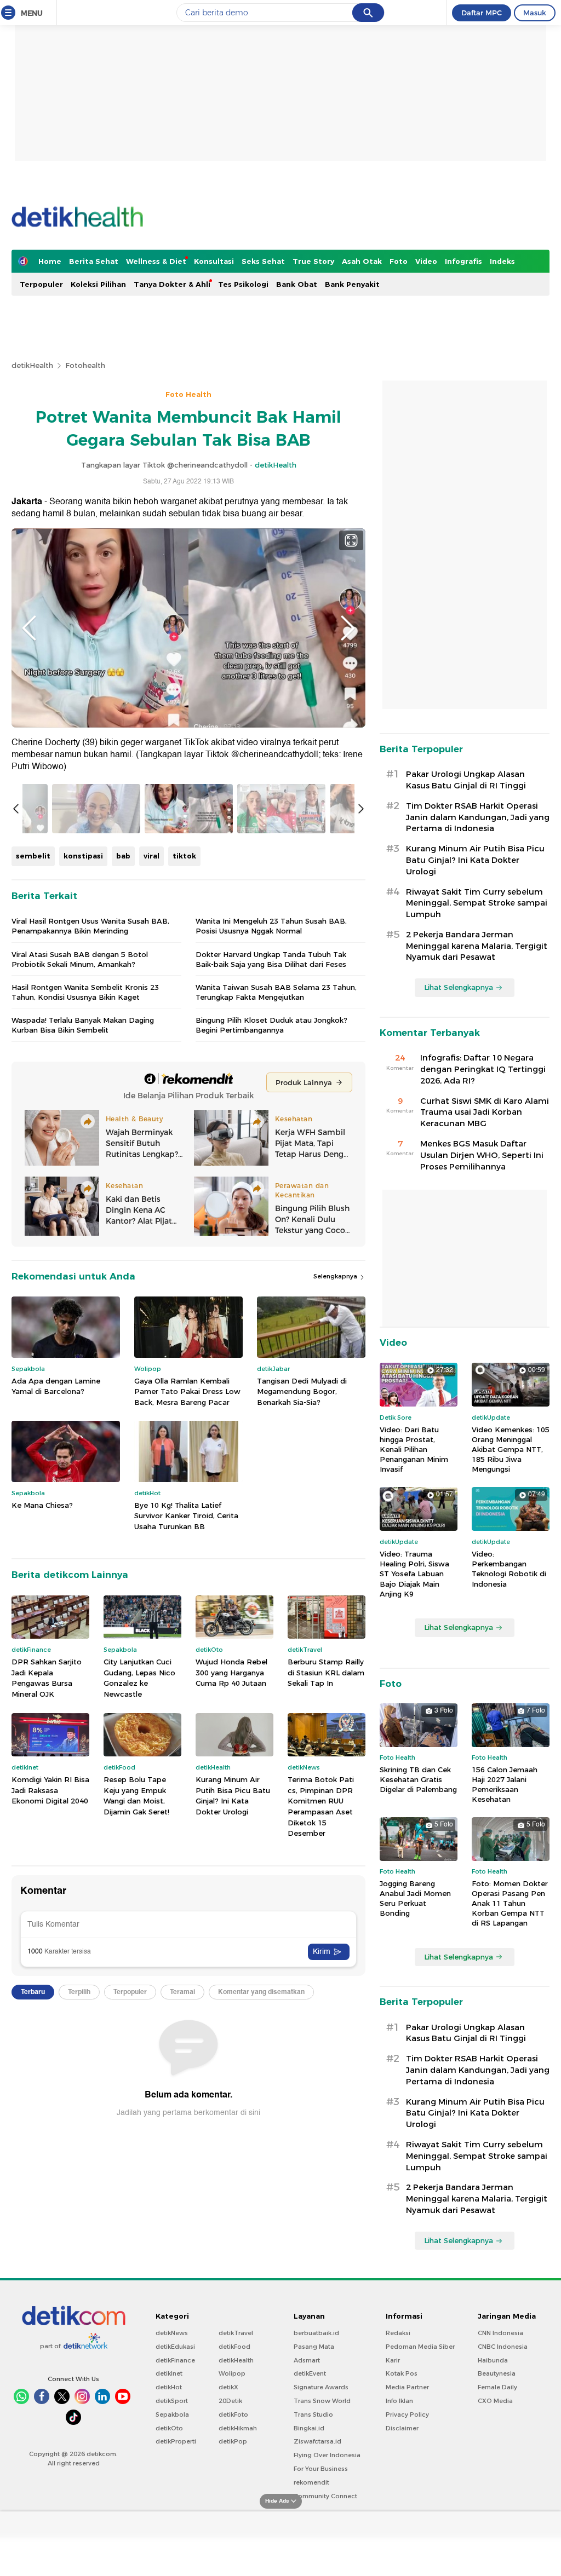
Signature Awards (321, 2387)
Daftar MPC (482, 13)
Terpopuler (41, 284)
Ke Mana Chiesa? (42, 1505)
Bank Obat (297, 284)
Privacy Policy (407, 2414)
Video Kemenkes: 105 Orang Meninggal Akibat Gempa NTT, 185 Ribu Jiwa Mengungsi (511, 1450)
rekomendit (311, 2482)
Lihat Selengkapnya (459, 987)
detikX (228, 2387)
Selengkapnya (336, 1276)
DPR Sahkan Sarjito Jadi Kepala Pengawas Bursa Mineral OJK (47, 1678)
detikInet (169, 2373)
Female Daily (497, 2387)
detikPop (233, 2441)
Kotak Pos (402, 2373)
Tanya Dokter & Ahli (172, 284)
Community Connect (325, 2496)
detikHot (169, 2387)
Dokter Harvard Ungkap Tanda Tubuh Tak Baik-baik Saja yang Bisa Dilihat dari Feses (271, 959)
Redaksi (398, 2333)
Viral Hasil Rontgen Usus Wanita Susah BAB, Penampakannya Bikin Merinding (90, 926)
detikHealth (32, 365)
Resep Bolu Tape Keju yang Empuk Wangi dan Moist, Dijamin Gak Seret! (136, 1796)
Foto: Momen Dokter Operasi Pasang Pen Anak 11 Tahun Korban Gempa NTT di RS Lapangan (510, 1903)
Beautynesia (497, 2373)
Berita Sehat (94, 261)
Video (426, 261)
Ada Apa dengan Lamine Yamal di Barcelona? (56, 1386)
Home (50, 261)
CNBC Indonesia (503, 2347)
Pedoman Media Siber (420, 2347)
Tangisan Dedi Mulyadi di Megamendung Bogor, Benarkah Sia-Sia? (302, 1391)
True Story (313, 261)
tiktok (184, 856)
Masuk (535, 13)
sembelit (33, 856)
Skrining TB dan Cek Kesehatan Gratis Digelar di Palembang (418, 1779)
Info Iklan (399, 2401)
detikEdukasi (175, 2347)
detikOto (169, 2428)
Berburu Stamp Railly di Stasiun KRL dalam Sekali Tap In (326, 1672)
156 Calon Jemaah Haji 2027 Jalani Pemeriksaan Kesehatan (505, 1785)
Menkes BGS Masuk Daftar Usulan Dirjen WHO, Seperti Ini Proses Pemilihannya (482, 1155)
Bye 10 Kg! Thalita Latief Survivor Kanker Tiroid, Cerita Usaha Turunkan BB (186, 1516)
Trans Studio (313, 2414)
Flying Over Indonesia (327, 2455)
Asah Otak (362, 261)
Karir (393, 2360)
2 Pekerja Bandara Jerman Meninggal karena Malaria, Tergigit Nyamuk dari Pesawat (477, 946)
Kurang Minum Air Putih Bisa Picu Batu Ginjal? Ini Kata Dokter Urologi (233, 1796)
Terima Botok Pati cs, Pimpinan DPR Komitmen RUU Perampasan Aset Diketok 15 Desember (321, 1806)
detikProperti (176, 2441)
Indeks (502, 261)
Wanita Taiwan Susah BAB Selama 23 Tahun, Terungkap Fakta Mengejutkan (276, 992)
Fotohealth (85, 365)
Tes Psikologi (243, 284)
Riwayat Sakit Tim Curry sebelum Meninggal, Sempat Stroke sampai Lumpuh (477, 903)
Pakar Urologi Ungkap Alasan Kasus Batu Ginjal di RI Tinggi (466, 780)
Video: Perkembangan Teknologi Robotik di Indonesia (509, 1569)
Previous (29, 628)
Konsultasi (214, 261)
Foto (399, 261)
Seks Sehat (263, 261)
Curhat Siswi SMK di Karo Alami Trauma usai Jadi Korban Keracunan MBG (485, 1113)
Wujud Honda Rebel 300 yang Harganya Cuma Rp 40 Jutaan (231, 1672)
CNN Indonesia (500, 2333)
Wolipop (232, 2373)
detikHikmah (238, 2428)
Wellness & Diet (156, 261)
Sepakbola (172, 2414)
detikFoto (233, 2414)
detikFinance (175, 2360)
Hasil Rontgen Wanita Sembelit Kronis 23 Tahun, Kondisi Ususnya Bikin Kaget (85, 992)
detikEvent (310, 2373)
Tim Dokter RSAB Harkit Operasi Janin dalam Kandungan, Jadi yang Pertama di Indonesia (478, 817)
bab (123, 856)
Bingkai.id (309, 2428)
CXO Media (495, 2401)
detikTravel (236, 2333)
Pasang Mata (314, 2347)
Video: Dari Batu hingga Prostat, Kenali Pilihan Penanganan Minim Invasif (414, 1450)
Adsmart (307, 2360)
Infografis (463, 261)
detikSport (172, 2401)
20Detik (230, 2401)
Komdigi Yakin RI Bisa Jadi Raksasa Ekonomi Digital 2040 (50, 1790)
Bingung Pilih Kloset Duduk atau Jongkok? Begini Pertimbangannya (271, 1025)
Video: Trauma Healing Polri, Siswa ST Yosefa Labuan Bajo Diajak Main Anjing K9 (414, 1574)
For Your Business (321, 2469)
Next (348, 628)
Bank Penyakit (352, 284)
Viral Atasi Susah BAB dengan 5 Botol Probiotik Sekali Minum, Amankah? (80, 959)
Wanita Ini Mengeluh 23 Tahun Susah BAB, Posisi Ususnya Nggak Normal (271, 926)
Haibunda (493, 2360)
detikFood (234, 2347)
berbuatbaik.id (316, 2333)
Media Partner (407, 2387)
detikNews (172, 2333)
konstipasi (83, 856)
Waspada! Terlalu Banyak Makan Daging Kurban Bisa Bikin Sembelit (83, 1025)
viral (151, 856)
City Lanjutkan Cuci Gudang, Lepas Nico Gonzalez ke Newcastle (139, 1678)
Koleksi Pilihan (98, 284)
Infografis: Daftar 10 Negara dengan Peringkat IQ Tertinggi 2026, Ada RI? (483, 1069)
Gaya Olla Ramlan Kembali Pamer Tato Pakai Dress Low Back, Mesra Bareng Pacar (187, 1391)
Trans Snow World (322, 2401)
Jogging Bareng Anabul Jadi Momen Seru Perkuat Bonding (415, 1898)
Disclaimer (402, 2428)
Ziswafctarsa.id (317, 2441)
